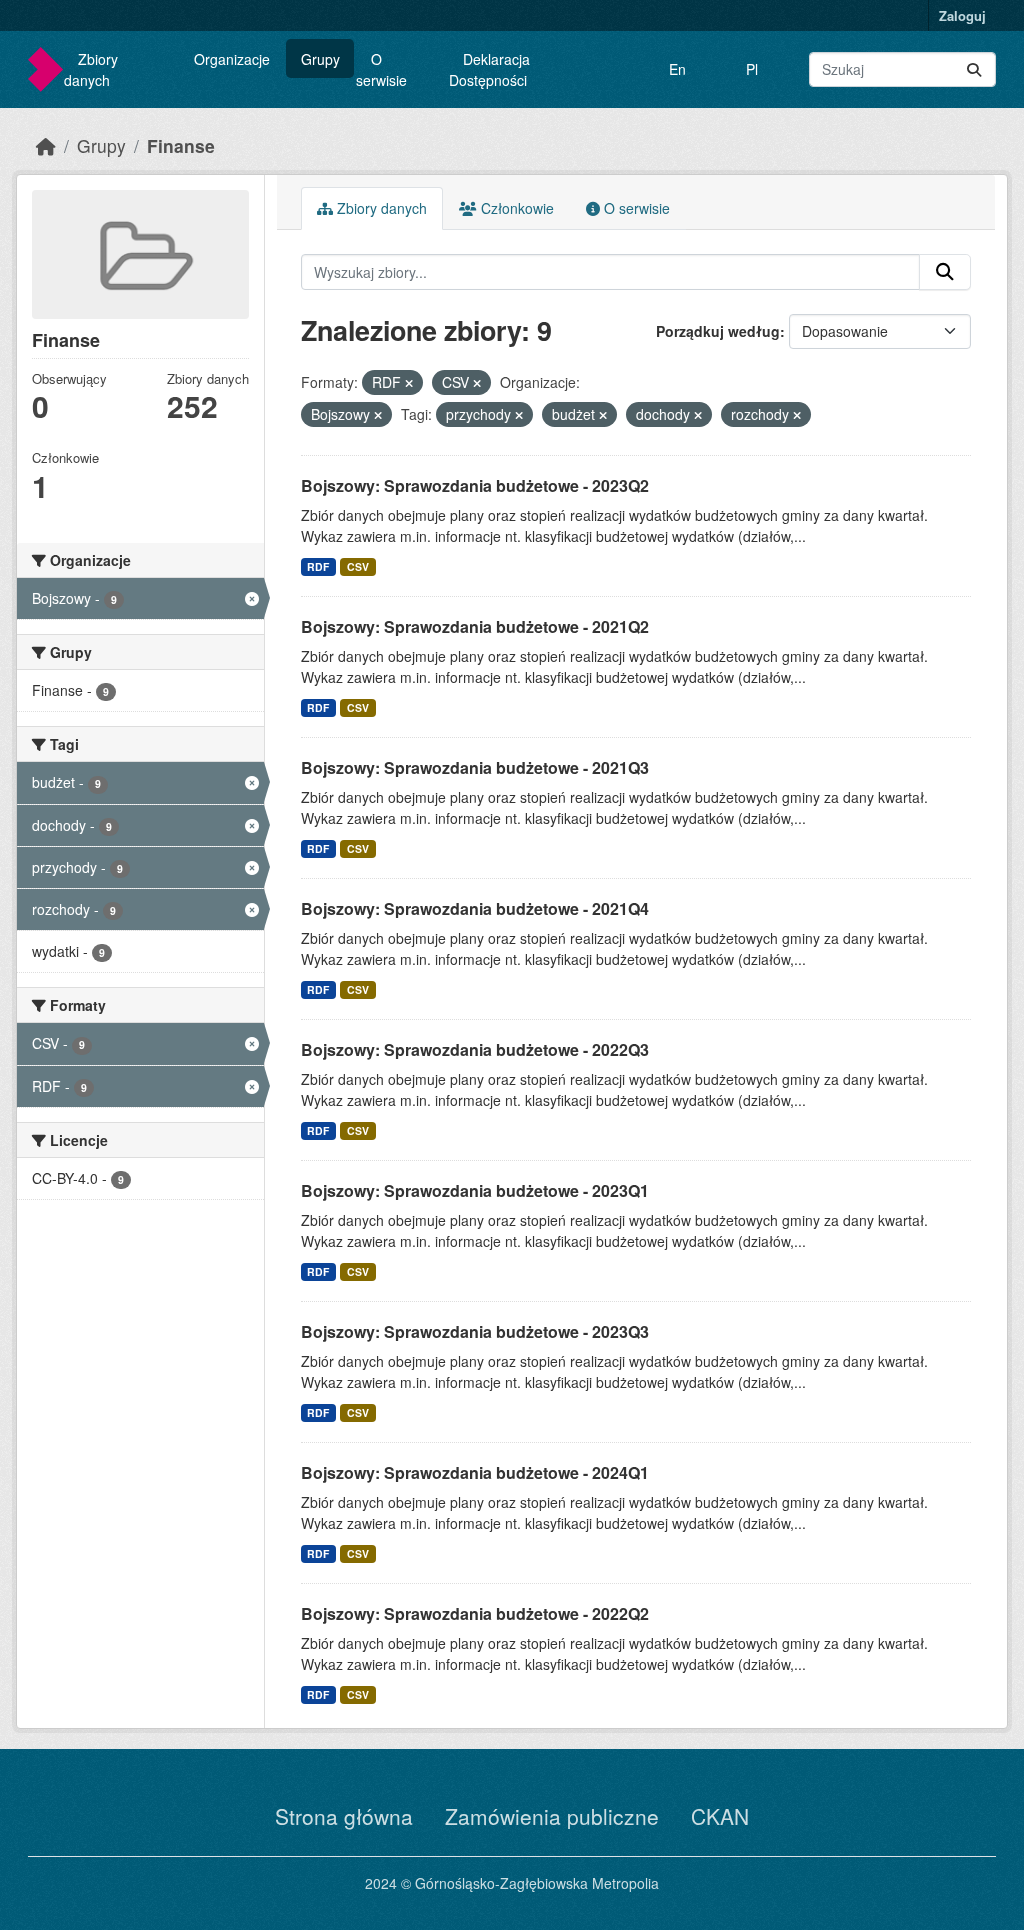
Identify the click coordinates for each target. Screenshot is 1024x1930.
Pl (752, 69)
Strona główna (344, 1816)
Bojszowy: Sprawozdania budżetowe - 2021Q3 (475, 767)
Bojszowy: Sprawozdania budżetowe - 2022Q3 (475, 1049)
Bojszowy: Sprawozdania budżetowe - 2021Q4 (475, 908)
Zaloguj (962, 15)
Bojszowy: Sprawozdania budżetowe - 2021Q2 (475, 626)
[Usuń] (409, 383)
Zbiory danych (91, 69)
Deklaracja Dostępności (489, 69)
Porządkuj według (718, 331)
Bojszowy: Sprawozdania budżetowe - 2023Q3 (475, 1331)
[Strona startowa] (46, 145)
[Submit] (974, 69)
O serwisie (381, 69)
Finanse (181, 145)
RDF (318, 566)
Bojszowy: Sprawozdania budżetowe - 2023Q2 (475, 485)
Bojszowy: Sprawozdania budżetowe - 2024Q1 (475, 1472)
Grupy (320, 59)
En (677, 69)
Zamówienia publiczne (552, 1816)
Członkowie (515, 208)
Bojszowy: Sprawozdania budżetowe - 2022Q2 (475, 1613)
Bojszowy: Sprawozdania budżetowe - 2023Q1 (475, 1190)
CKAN (720, 1816)
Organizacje (232, 59)
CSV (358, 566)
